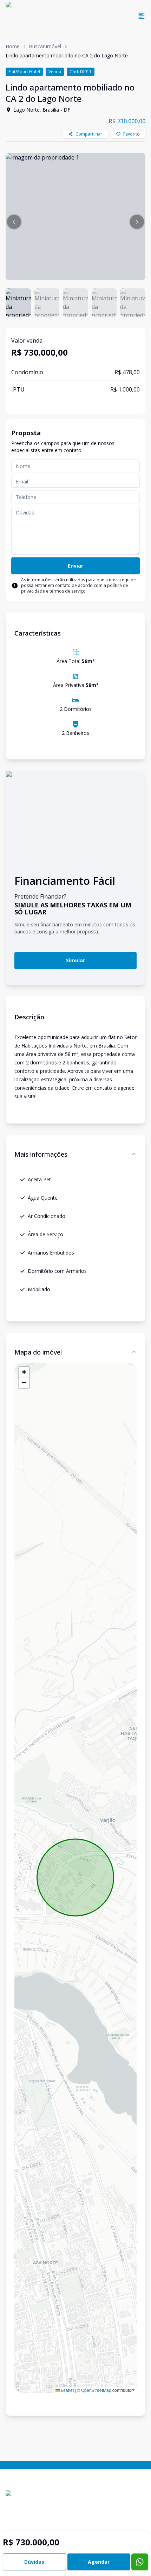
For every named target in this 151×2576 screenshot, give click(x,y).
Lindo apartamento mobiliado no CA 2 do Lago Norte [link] (67, 55)
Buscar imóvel (45, 46)
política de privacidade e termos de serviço (75, 588)
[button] (14, 222)
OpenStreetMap (96, 2390)
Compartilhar (89, 134)
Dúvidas (34, 2562)
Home (13, 46)
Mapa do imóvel (38, 1352)
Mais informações (41, 1154)
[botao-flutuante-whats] (140, 2562)
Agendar (99, 2562)
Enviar (75, 566)
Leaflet (67, 2390)
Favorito (132, 134)
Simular (75, 960)
